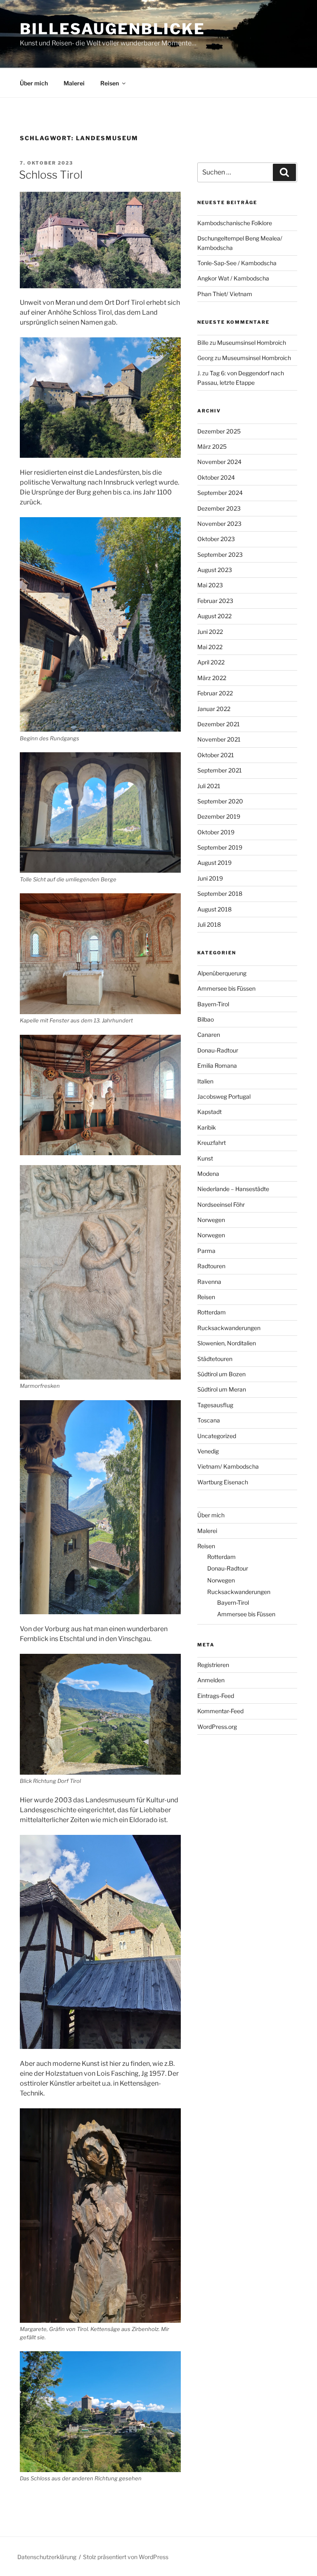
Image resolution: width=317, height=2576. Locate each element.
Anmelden (211, 1680)
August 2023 (215, 570)
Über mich (34, 83)
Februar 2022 (215, 693)
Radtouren (211, 1266)
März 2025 (212, 446)
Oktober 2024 (216, 477)
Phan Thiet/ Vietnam (225, 294)
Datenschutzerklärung (47, 2557)
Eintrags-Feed (216, 1696)
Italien (205, 1081)
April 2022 (211, 662)
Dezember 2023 (219, 508)
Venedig (208, 1451)
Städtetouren (215, 1359)
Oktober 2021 (216, 755)
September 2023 (220, 555)
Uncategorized (217, 1436)
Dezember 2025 (219, 431)
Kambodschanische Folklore (235, 223)
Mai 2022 (210, 647)
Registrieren (213, 1665)
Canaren (209, 1035)
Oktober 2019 (216, 832)
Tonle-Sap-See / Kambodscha (237, 263)
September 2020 (220, 801)
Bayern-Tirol (213, 1004)
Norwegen (211, 1220)
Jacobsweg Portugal (224, 1096)
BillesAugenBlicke (112, 29)
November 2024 (219, 462)
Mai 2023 (210, 585)
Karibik (207, 1127)
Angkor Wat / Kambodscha (233, 278)
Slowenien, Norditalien (227, 1343)
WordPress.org (217, 1727)
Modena (208, 1174)
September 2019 (220, 847)
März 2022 (212, 678)
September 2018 (220, 894)
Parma (206, 1251)
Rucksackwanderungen (229, 1328)
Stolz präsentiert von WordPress (126, 2557)
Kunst (205, 1158)
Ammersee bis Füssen (226, 988)
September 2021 (220, 770)
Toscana (209, 1420)
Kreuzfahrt (212, 1143)
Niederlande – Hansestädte (233, 1189)
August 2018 (214, 909)
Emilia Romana (217, 1065)
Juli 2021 (209, 786)
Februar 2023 (215, 601)
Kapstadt (209, 1112)
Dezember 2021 (219, 724)
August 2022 (214, 616)
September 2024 (220, 493)
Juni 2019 (210, 878)
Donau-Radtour (218, 1050)
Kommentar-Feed (220, 1711)
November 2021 (219, 739)
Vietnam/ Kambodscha (228, 1466)
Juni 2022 (210, 632)
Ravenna (209, 1282)
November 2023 (219, 524)
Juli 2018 (209, 924)
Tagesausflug (215, 1405)
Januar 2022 (214, 709)
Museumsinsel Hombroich (252, 343)
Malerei (74, 83)
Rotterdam (212, 1312)
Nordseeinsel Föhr (221, 1204)
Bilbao (206, 1019)
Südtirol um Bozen (221, 1374)
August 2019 (214, 863)
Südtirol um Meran (222, 1389)
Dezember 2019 (219, 816)
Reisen (110, 83)
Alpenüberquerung (222, 973)
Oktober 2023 (216, 539)
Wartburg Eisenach (223, 1482)
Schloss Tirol (51, 175)
